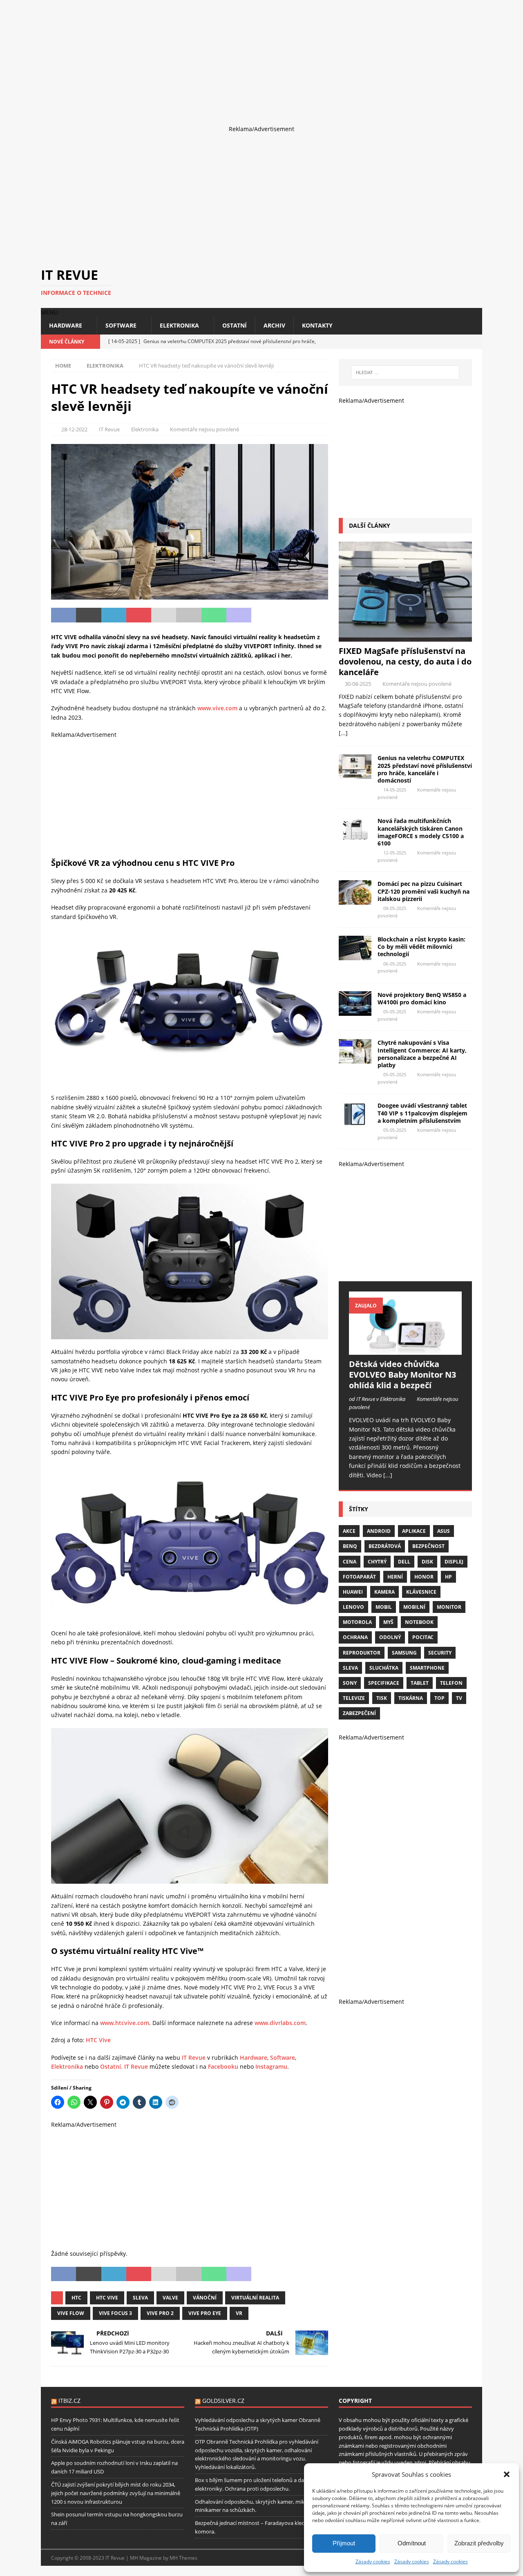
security (440, 1653)
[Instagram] (461, 342)
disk (427, 1562)
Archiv (274, 325)
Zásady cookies (373, 2562)
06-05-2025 (395, 964)
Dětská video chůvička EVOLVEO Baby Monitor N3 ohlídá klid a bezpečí (402, 1375)
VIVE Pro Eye (205, 2313)
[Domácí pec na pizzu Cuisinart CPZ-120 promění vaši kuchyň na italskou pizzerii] (355, 892)
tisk (382, 1698)
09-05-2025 (395, 908)
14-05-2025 (395, 790)
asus (444, 1531)
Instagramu (271, 2066)
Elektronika (179, 325)
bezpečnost (428, 1546)
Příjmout (344, 2543)
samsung (404, 1653)
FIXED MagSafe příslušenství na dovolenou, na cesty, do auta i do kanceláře (405, 661)
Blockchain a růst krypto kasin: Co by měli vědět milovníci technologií (421, 947)
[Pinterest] (475, 342)
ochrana (355, 1637)
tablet (420, 1683)
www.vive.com (217, 708)
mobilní (414, 1607)
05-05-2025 (395, 1011)
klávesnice (421, 1592)
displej (454, 1562)
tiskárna (411, 1698)
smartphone (427, 1668)
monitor (449, 1607)
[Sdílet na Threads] (314, 615)
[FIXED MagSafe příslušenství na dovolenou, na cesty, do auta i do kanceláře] (405, 592)
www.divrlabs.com (280, 2023)
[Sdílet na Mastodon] (239, 615)
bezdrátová (385, 1546)
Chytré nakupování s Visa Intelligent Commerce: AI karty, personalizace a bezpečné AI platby (422, 1054)
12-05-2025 (395, 853)
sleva (140, 2298)
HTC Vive (98, 2040)
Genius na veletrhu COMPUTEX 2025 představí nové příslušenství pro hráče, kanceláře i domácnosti (425, 769)
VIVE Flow (71, 2313)
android (379, 1531)
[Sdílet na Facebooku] (64, 615)
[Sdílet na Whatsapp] (214, 615)
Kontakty (317, 325)
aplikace (414, 1531)
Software (121, 325)
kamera (384, 1592)
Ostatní (235, 325)
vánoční (205, 2298)
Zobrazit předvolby (479, 2543)
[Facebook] (446, 342)
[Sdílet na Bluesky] (289, 615)
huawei (353, 1592)
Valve (170, 2298)
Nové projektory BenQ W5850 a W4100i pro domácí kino (422, 998)
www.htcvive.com (125, 2023)
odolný (390, 1637)
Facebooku (223, 2066)
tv (459, 1698)
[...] (343, 733)
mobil (384, 1607)
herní (395, 1577)
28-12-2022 (74, 429)
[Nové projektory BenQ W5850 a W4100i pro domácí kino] (355, 1004)
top (439, 1698)
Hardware (66, 325)
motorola (357, 1622)
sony (350, 1683)
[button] (507, 2474)
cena (350, 1562)
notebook (419, 1622)
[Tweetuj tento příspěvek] (88, 615)
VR (239, 2313)
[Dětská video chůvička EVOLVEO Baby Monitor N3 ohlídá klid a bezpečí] (405, 1323)
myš (388, 1622)
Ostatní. (111, 2066)
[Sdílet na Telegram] (264, 615)
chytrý (377, 1562)
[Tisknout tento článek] (189, 615)
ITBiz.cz (69, 2401)
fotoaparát (359, 1577)
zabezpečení (359, 1713)
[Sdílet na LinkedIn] (114, 615)
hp (448, 1577)
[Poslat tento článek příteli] (164, 615)
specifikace (384, 1683)
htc (76, 2298)
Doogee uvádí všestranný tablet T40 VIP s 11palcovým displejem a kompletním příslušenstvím (422, 1113)
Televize (354, 1698)
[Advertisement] (245, 57)
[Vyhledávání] (405, 372)
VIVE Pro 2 (160, 2313)
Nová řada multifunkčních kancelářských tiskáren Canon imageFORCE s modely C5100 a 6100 (421, 832)
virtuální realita (255, 2298)
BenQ (350, 1546)
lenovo (353, 1607)
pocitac (423, 1637)
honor (424, 1577)
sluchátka (384, 1668)
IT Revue (109, 429)
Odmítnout (412, 2543)
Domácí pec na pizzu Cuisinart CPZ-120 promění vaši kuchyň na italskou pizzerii (424, 891)
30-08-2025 (358, 684)
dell (404, 1562)
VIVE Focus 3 (115, 2313)
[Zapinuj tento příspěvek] (139, 615)
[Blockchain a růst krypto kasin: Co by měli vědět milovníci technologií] (355, 948)
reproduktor (362, 1653)
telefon (451, 1683)
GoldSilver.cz (223, 2401)
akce (349, 1531)
